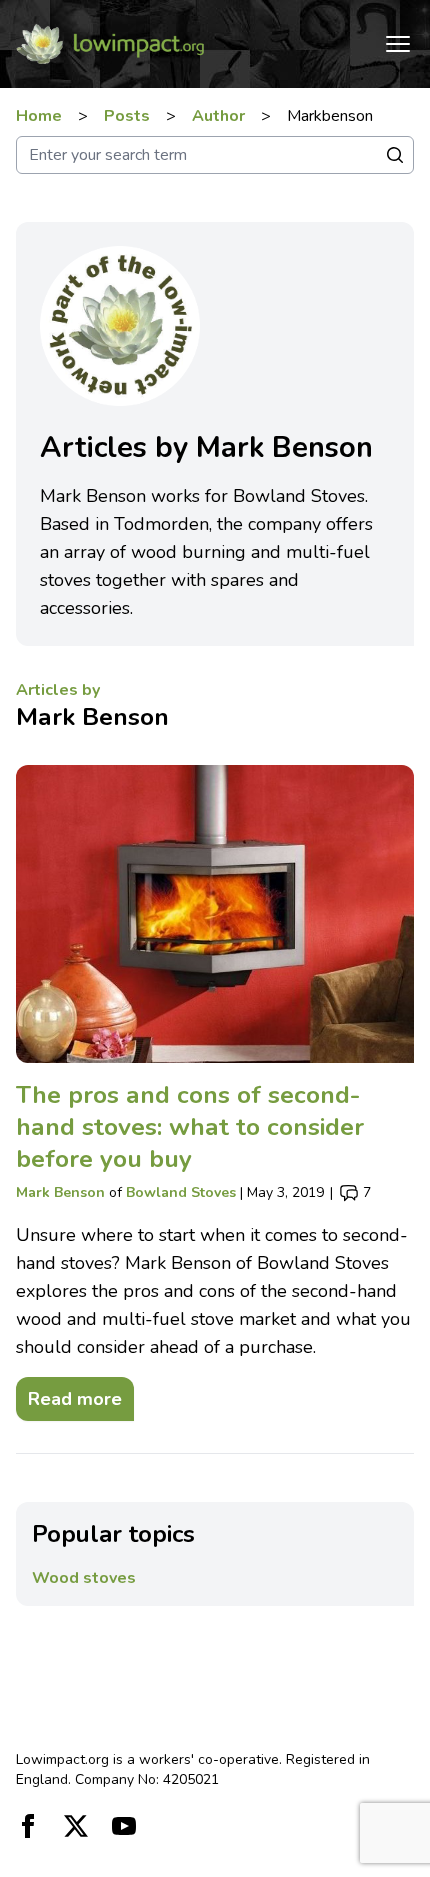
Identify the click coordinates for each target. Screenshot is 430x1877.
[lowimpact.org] (110, 44)
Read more (69, 1394)
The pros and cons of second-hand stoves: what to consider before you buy (190, 1127)
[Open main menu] (398, 44)
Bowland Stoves (181, 1192)
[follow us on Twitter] (76, 1826)
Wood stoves (84, 1578)
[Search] (395, 155)
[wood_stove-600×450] (215, 914)
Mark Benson (92, 717)
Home (39, 116)
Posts (127, 116)
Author (218, 116)
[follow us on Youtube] (124, 1826)
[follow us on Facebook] (28, 1826)
